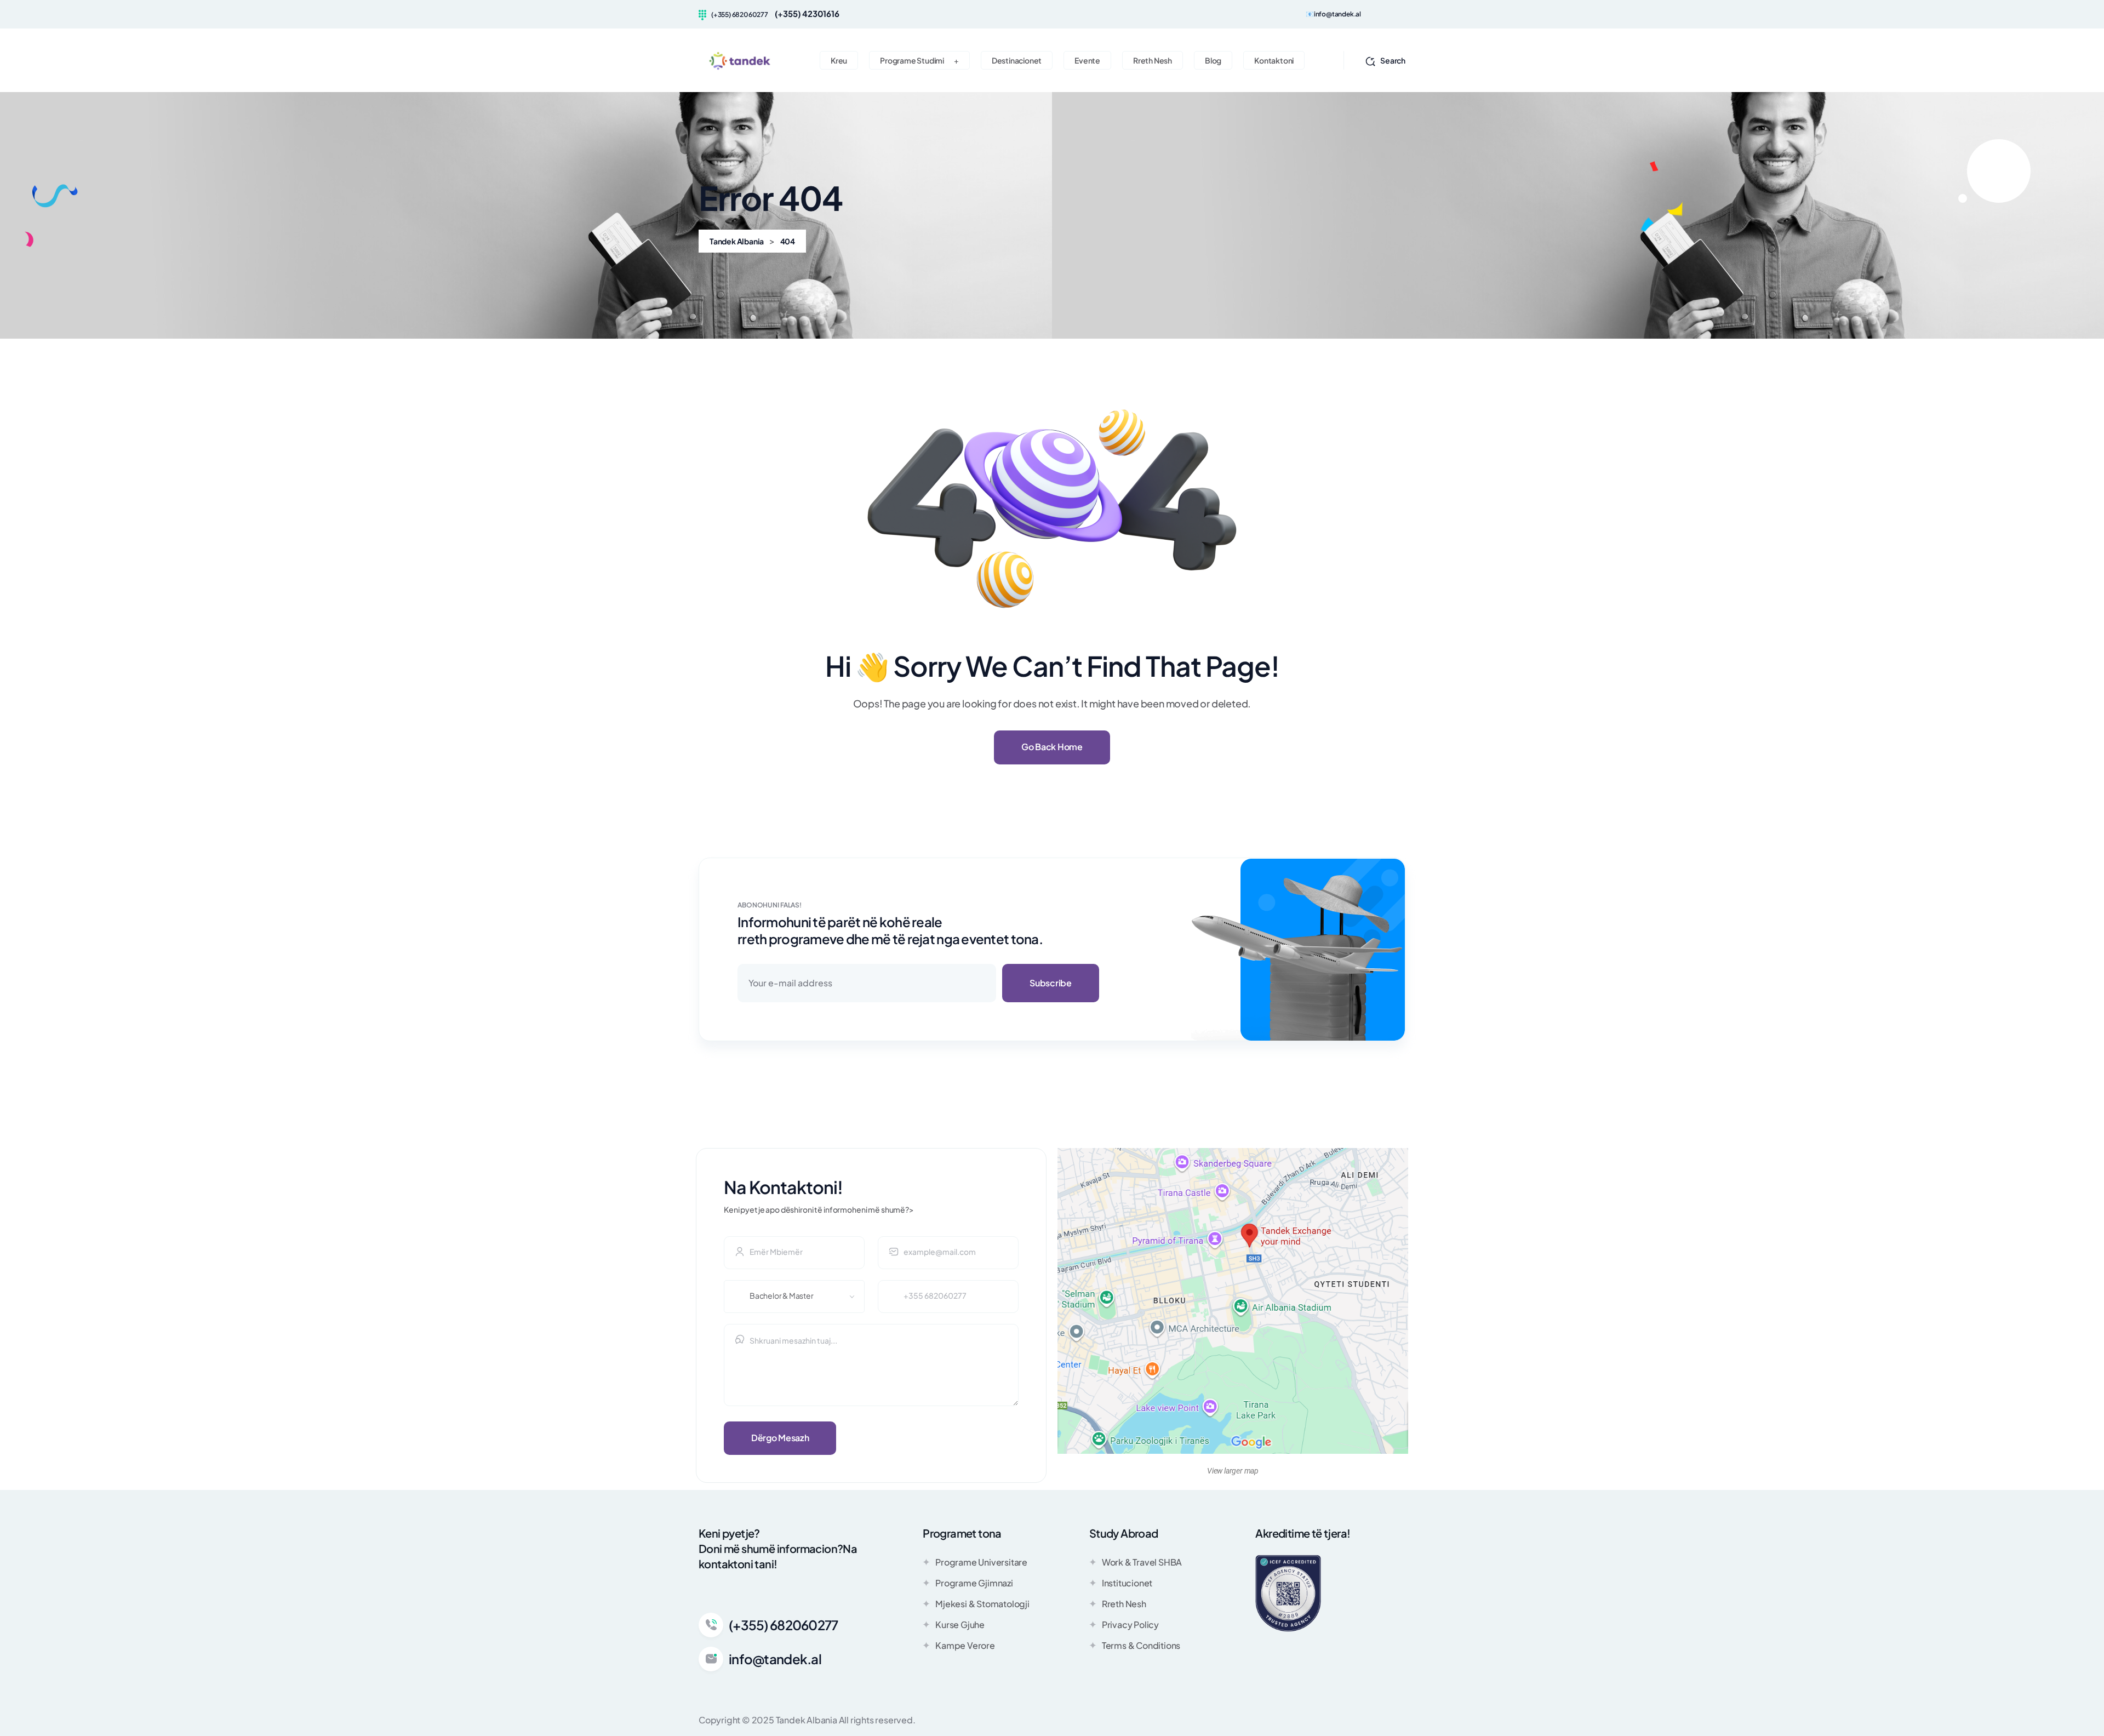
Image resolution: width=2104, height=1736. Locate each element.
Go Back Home (1052, 747)
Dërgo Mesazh (780, 1438)
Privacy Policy (1130, 1624)
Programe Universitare (981, 1562)
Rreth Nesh (1124, 1604)
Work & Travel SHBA (1142, 1562)
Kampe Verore (965, 1645)
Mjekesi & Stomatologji (982, 1604)
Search (1393, 60)
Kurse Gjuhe (960, 1624)
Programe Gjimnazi (974, 1583)
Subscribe (1050, 983)
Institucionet (1127, 1583)
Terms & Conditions (1141, 1645)
